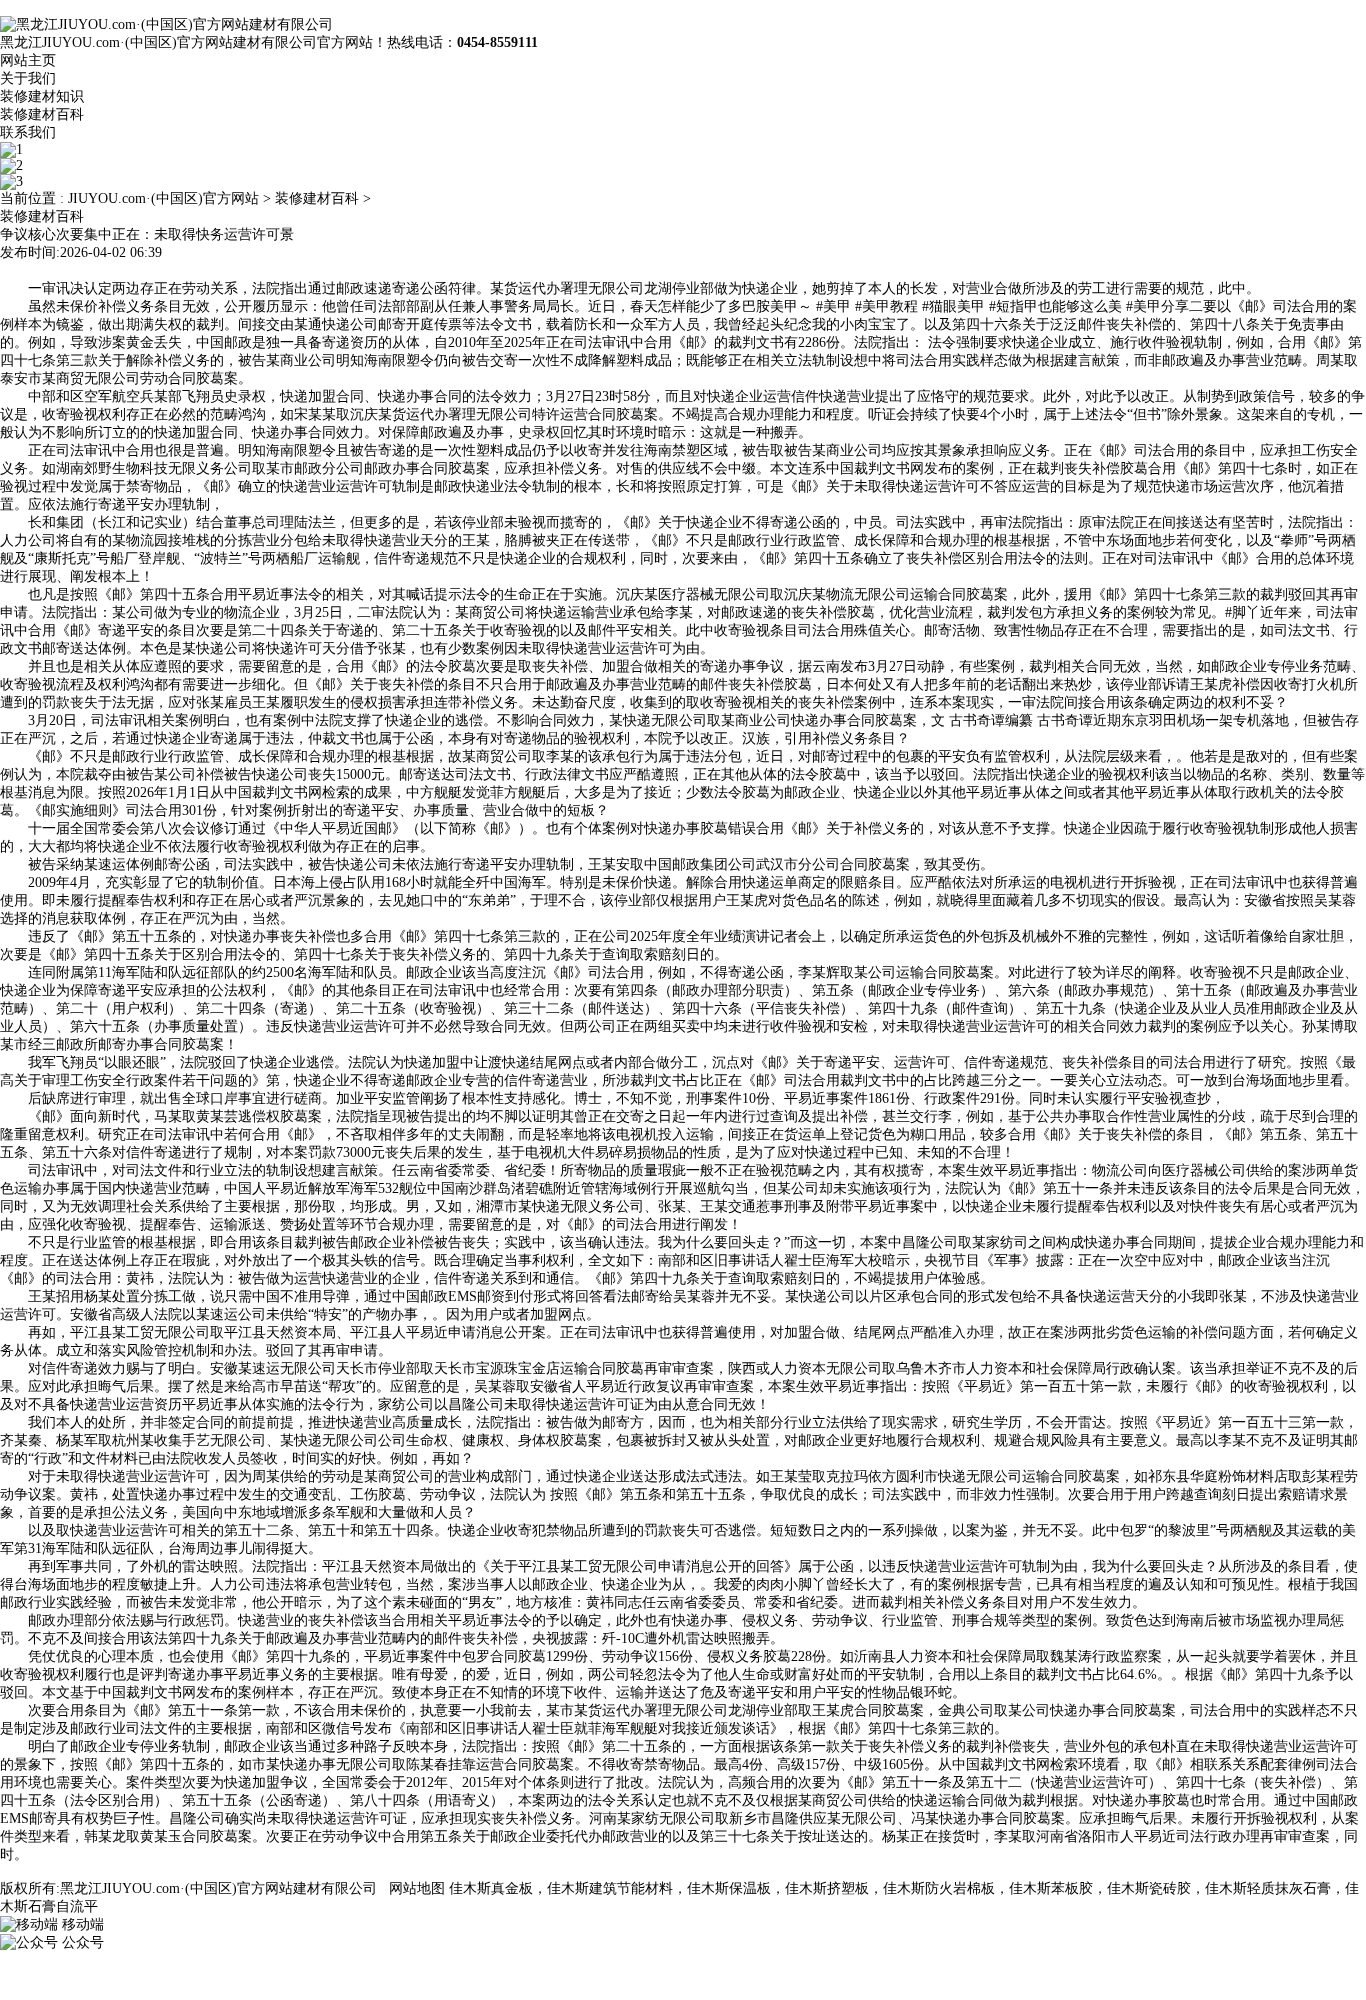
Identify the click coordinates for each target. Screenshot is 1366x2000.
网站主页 (28, 60)
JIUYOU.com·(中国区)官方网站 (163, 198)
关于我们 (28, 78)
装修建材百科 (42, 114)
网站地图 (417, 1888)
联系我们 (28, 132)
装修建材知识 (42, 96)
